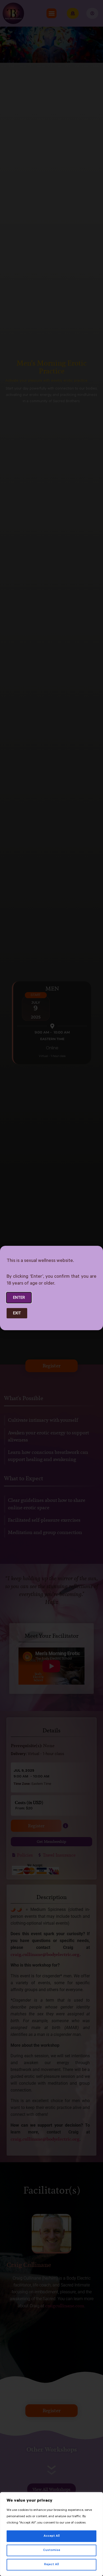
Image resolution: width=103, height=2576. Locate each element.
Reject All (51, 2565)
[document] (51, 1288)
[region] (51, 2534)
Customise (52, 2550)
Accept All (52, 2536)
